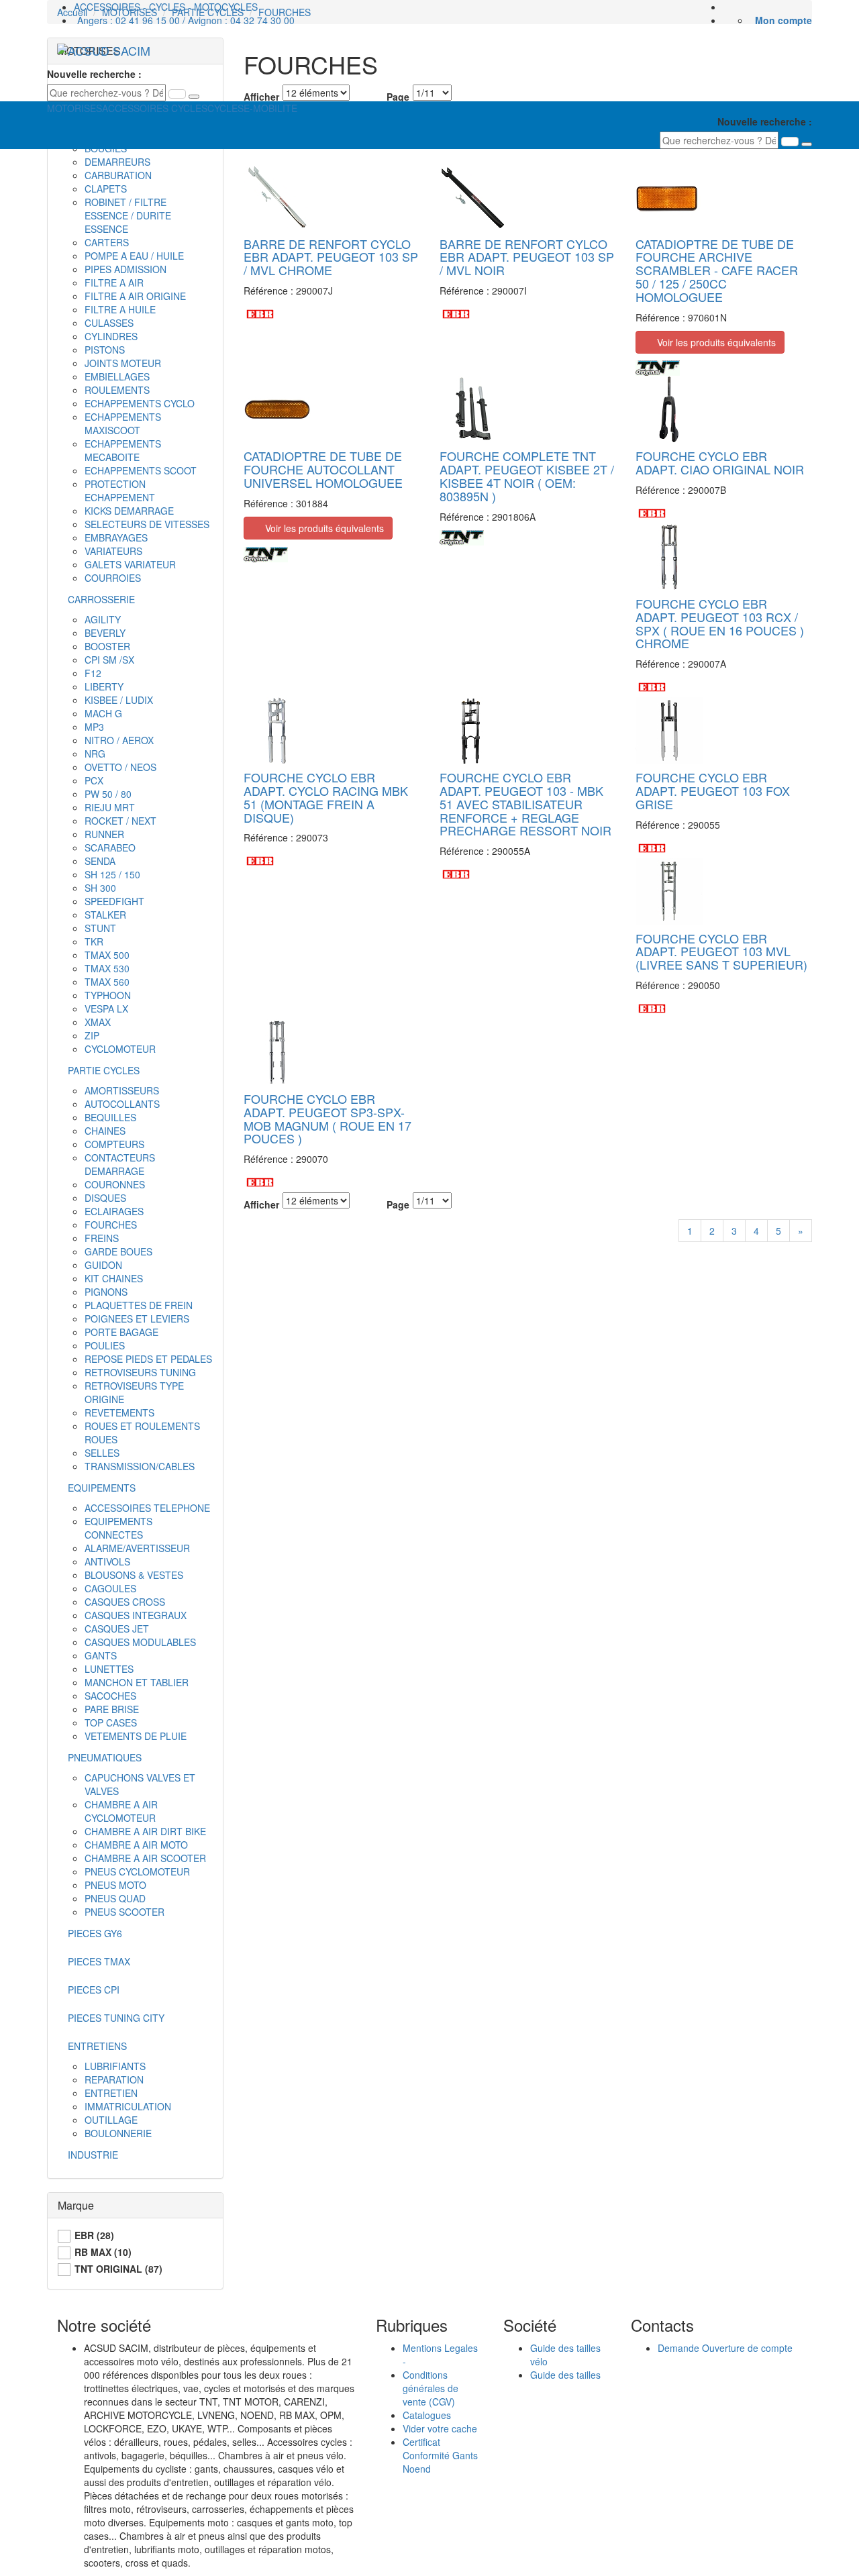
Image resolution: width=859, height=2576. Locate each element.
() (94, 2235)
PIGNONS (106, 1292)
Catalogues (427, 2415)
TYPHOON (108, 995)
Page (398, 1204)
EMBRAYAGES (116, 537)
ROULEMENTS (117, 390)
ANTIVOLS (107, 1561)
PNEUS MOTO (115, 1885)
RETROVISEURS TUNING (140, 1372)
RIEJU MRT (110, 807)
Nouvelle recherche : (94, 74)
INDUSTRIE (93, 2155)
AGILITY (103, 619)
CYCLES (225, 108)
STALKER (105, 915)
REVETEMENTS (119, 1412)
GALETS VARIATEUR (130, 564)
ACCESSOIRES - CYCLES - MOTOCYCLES (166, 7)
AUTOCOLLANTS (122, 1104)
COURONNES (115, 1184)
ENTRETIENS (97, 2046)
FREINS (102, 1238)
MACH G (103, 713)
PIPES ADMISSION (125, 269)
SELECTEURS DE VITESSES (147, 524)
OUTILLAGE (111, 2120)
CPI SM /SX (109, 660)
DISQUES (105, 1198)
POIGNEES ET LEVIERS (137, 1319)
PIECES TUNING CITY (116, 2018)
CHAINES (105, 1131)
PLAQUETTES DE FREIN (139, 1305)
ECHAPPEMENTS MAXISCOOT (123, 423)
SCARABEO (110, 847)
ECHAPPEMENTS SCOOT (141, 470)
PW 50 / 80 (108, 794)
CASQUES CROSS (125, 1602)
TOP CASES (111, 1722)
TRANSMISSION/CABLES (140, 1466)
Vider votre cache (440, 2428)
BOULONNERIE (118, 2133)
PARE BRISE (112, 1709)
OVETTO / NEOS (120, 767)
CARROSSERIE (101, 599)
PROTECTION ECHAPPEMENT (120, 491)
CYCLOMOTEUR (120, 1049)
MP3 (94, 727)
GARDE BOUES (118, 1251)
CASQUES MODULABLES (140, 1642)
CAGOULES (110, 1588)
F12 (93, 673)
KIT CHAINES (114, 1278)
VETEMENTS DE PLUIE (136, 1736)
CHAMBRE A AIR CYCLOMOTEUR (121, 1811)
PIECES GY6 (95, 1933)
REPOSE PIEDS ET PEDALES (148, 1359)
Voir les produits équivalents (714, 342)
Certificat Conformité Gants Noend (440, 2455)
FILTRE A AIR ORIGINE (135, 296)
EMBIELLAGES (117, 376)
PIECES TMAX (99, 1961)
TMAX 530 (107, 968)
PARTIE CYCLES (104, 1070)
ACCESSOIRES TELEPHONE (147, 1508)
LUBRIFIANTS (115, 2066)
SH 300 (100, 888)
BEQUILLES (110, 1117)
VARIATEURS (113, 551)
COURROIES (113, 578)
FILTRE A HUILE (120, 309)
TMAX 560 (107, 982)
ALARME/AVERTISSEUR (137, 1548)
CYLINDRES (111, 336)
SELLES (102, 1453)
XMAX (98, 1022)
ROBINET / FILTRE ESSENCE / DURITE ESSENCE (128, 215)
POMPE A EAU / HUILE (134, 256)
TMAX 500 (107, 955)
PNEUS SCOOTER (124, 1912)
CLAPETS (106, 189)
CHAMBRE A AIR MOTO (136, 1845)
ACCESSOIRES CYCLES (155, 108)
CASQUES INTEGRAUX (136, 1615)
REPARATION (114, 2079)
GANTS (101, 1655)
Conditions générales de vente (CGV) (431, 2388)
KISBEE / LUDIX (119, 700)
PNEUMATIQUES (105, 1757)
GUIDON (103, 1265)
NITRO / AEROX (119, 740)
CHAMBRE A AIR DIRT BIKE (145, 1831)
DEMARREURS (117, 162)
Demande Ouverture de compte (725, 2348)
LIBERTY (104, 686)
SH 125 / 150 (112, 874)
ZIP (92, 1035)
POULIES (105, 1345)
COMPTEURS (114, 1144)
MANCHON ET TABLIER (137, 1682)
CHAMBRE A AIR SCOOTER (145, 1858)
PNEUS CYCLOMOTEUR (137, 1871)
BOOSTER (107, 646)
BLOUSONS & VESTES (134, 1575)
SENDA (100, 861)
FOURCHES (111, 1225)
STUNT (100, 928)
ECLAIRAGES (114, 1211)
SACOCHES (110, 1696)
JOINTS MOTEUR (123, 363)
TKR (94, 941)
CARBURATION (118, 175)
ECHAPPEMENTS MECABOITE (123, 450)
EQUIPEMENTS (102, 1488)
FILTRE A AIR (114, 282)
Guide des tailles (565, 2375)
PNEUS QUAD (115, 1898)
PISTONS (105, 350)
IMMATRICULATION (128, 2106)
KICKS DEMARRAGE (129, 511)
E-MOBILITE (270, 108)
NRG (95, 754)
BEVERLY (105, 633)
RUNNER (104, 834)
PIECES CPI (94, 1990)
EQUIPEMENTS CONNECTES (118, 1528)
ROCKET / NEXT (120, 821)
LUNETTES (109, 1669)
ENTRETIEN (111, 2093)
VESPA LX (106, 1009)
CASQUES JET (117, 1629)
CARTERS (107, 242)
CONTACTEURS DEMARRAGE (120, 1164)
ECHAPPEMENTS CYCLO (140, 403)
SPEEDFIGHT (114, 901)
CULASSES (109, 323)
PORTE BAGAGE (121, 1332)
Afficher (261, 1204)
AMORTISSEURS (122, 1090)
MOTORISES (74, 108)
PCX (94, 780)
